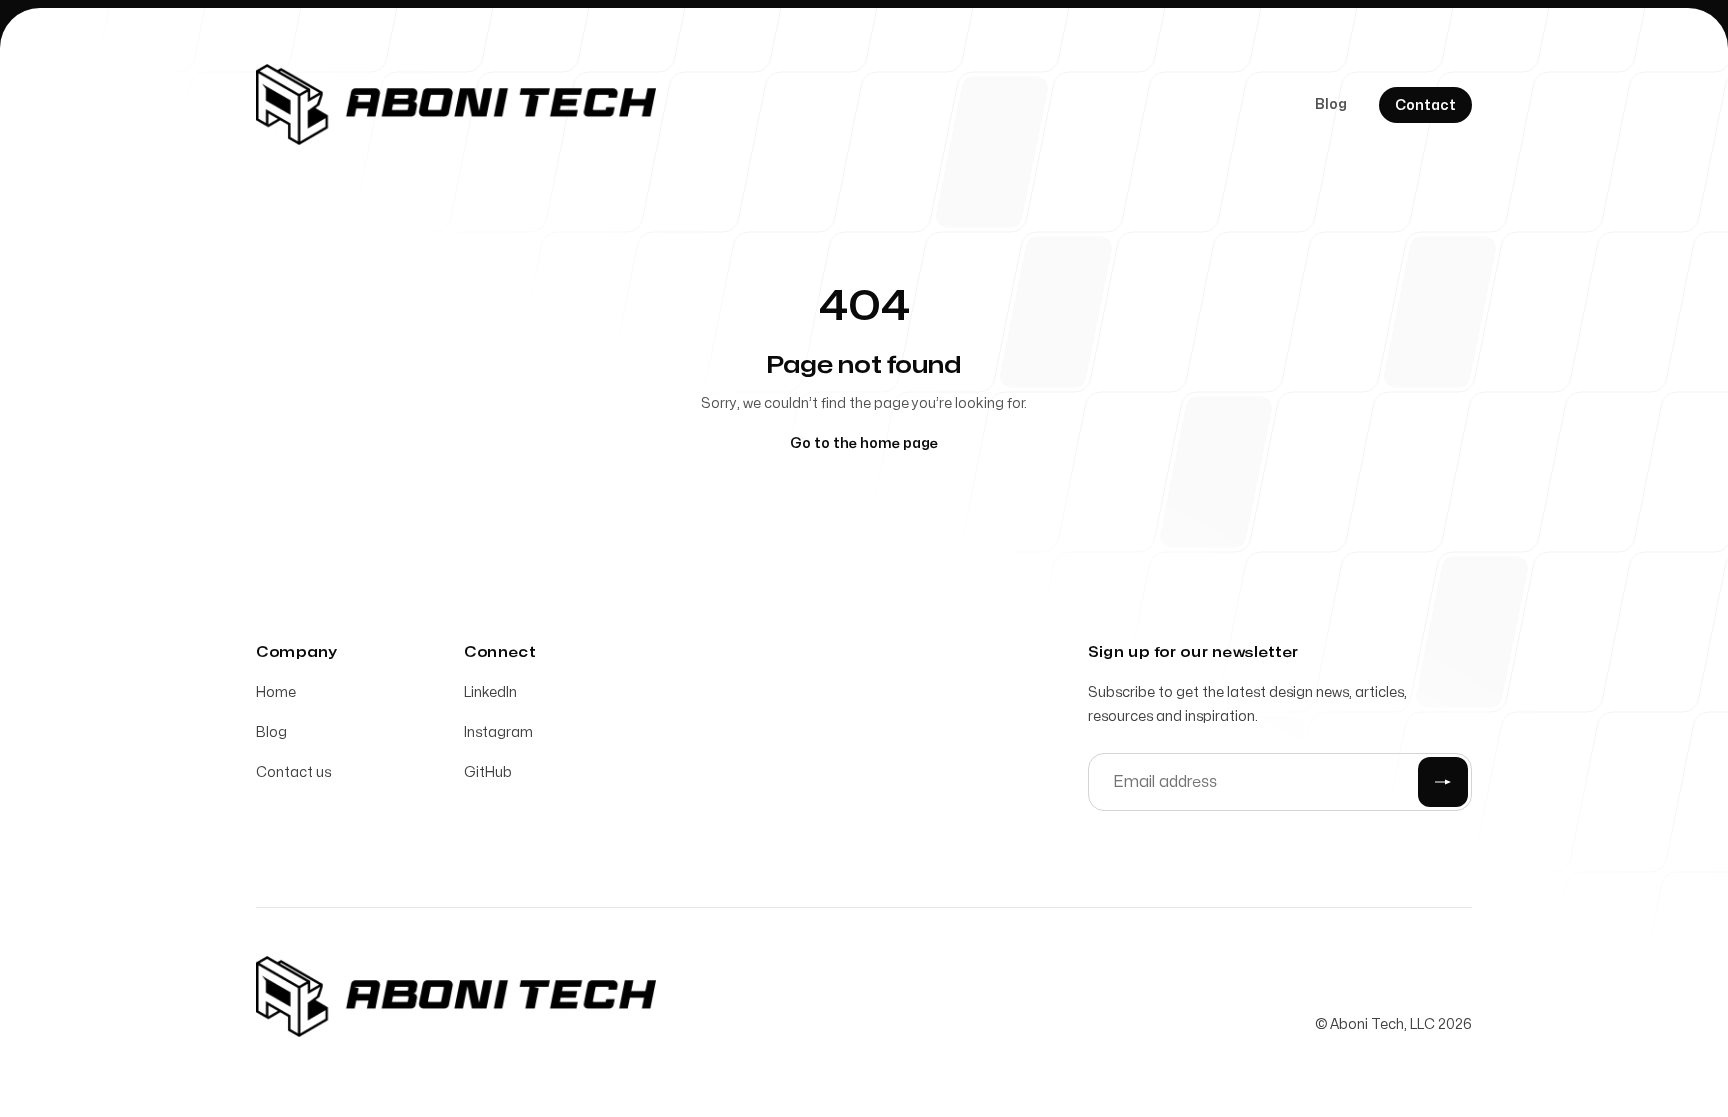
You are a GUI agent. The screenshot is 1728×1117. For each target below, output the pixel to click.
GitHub (488, 772)
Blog (1331, 104)
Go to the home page (864, 443)
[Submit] (1443, 782)
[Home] (456, 104)
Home (276, 692)
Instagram (498, 732)
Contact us (293, 772)
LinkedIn (490, 692)
